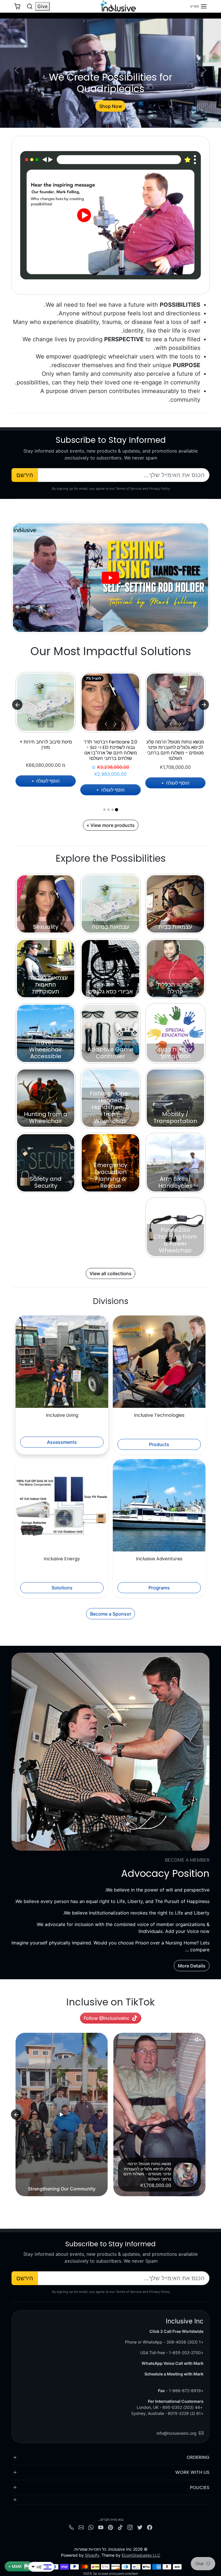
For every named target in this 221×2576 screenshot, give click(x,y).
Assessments (62, 1442)
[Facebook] (150, 2527)
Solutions (62, 1588)
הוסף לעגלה (177, 783)
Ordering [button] (198, 2457)
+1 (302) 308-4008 (185, 2342)
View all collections (110, 1273)
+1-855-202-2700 (186, 2353)
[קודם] (180, 724)
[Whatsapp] (91, 2527)
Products (159, 1444)
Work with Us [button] (192, 2472)
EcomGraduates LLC (141, 2555)
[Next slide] (17, 705)
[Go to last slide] (204, 705)
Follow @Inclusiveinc (107, 2018)
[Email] (81, 2527)
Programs (159, 1588)
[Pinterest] (110, 2527)
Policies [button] (200, 2488)
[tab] (116, 810)
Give (42, 6)
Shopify (92, 2555)
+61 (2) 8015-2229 (186, 2413)
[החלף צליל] (198, 2040)
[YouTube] (101, 2527)
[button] (199, 6)
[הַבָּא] (171, 724)
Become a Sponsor (111, 1614)
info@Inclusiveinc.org (177, 2433)
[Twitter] (140, 2527)
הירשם (25, 475)
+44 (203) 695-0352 (183, 2407)
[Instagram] (130, 2527)
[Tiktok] (120, 2527)
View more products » (111, 825)
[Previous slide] (205, 2114)
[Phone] (71, 2527)
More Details (192, 1966)
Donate (110, 106)
